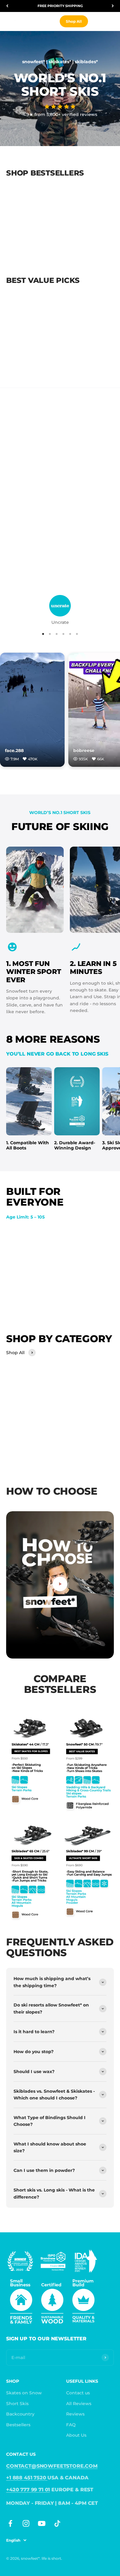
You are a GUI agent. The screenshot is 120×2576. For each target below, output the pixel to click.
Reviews (75, 2414)
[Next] (113, 6)
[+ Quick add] (56, 231)
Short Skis (17, 2404)
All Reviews (79, 2404)
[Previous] (7, 6)
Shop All (74, 21)
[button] (60, 107)
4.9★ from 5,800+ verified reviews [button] (60, 114)
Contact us (78, 2393)
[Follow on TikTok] (57, 2523)
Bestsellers (18, 2425)
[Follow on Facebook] (10, 2523)
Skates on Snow (24, 2393)
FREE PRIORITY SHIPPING (60, 6)
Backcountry (20, 2414)
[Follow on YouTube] (42, 2523)
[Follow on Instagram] (26, 2523)
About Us (76, 2435)
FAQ (71, 2425)
